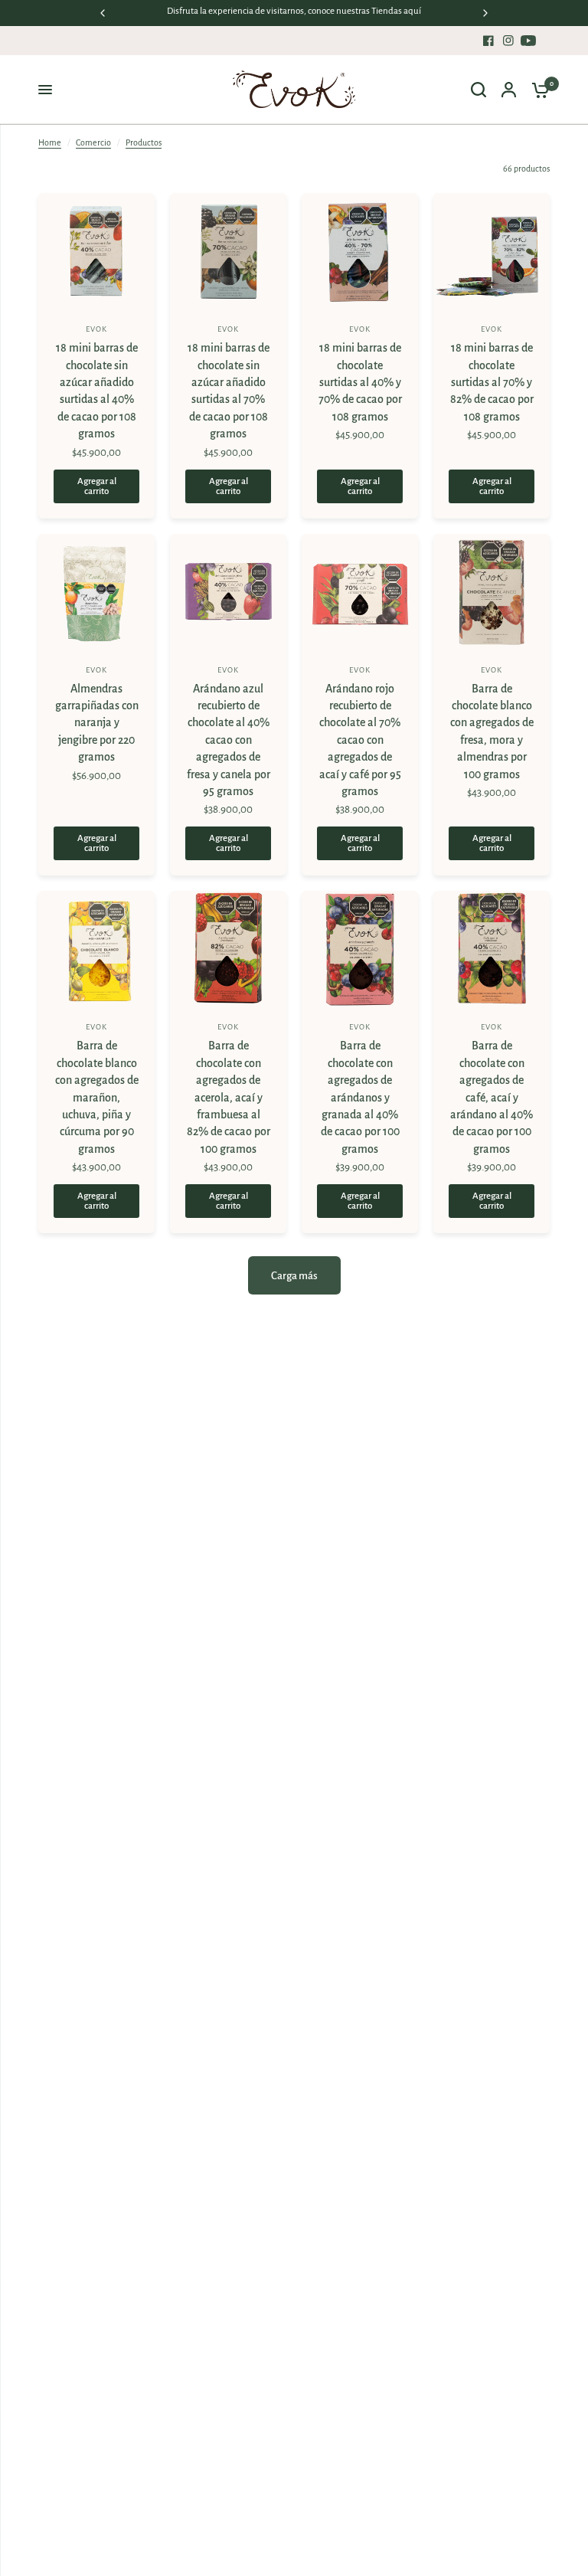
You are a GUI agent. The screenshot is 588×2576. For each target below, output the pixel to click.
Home (50, 142)
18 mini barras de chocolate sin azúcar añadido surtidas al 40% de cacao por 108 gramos (97, 391)
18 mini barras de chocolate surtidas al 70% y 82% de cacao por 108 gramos (492, 382)
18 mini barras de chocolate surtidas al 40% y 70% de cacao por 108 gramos (360, 382)
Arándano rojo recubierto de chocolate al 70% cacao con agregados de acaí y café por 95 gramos (360, 740)
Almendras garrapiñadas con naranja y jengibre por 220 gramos (97, 723)
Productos (144, 142)
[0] (537, 90)
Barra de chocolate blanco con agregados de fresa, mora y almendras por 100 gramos (492, 732)
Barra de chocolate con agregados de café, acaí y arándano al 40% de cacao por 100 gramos (492, 1097)
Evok (96, 329)
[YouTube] (528, 41)
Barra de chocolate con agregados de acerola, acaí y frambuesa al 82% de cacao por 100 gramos (229, 1097)
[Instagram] (508, 41)
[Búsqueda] (479, 90)
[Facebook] (488, 41)
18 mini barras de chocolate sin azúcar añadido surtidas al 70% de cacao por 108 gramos (229, 391)
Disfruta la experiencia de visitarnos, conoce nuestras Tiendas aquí (294, 11)
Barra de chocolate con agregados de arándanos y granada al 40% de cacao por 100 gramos (360, 1097)
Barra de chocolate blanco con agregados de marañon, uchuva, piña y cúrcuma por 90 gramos (97, 1097)
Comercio (93, 142)
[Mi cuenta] (509, 90)
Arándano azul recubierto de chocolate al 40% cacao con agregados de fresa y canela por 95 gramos (229, 740)
